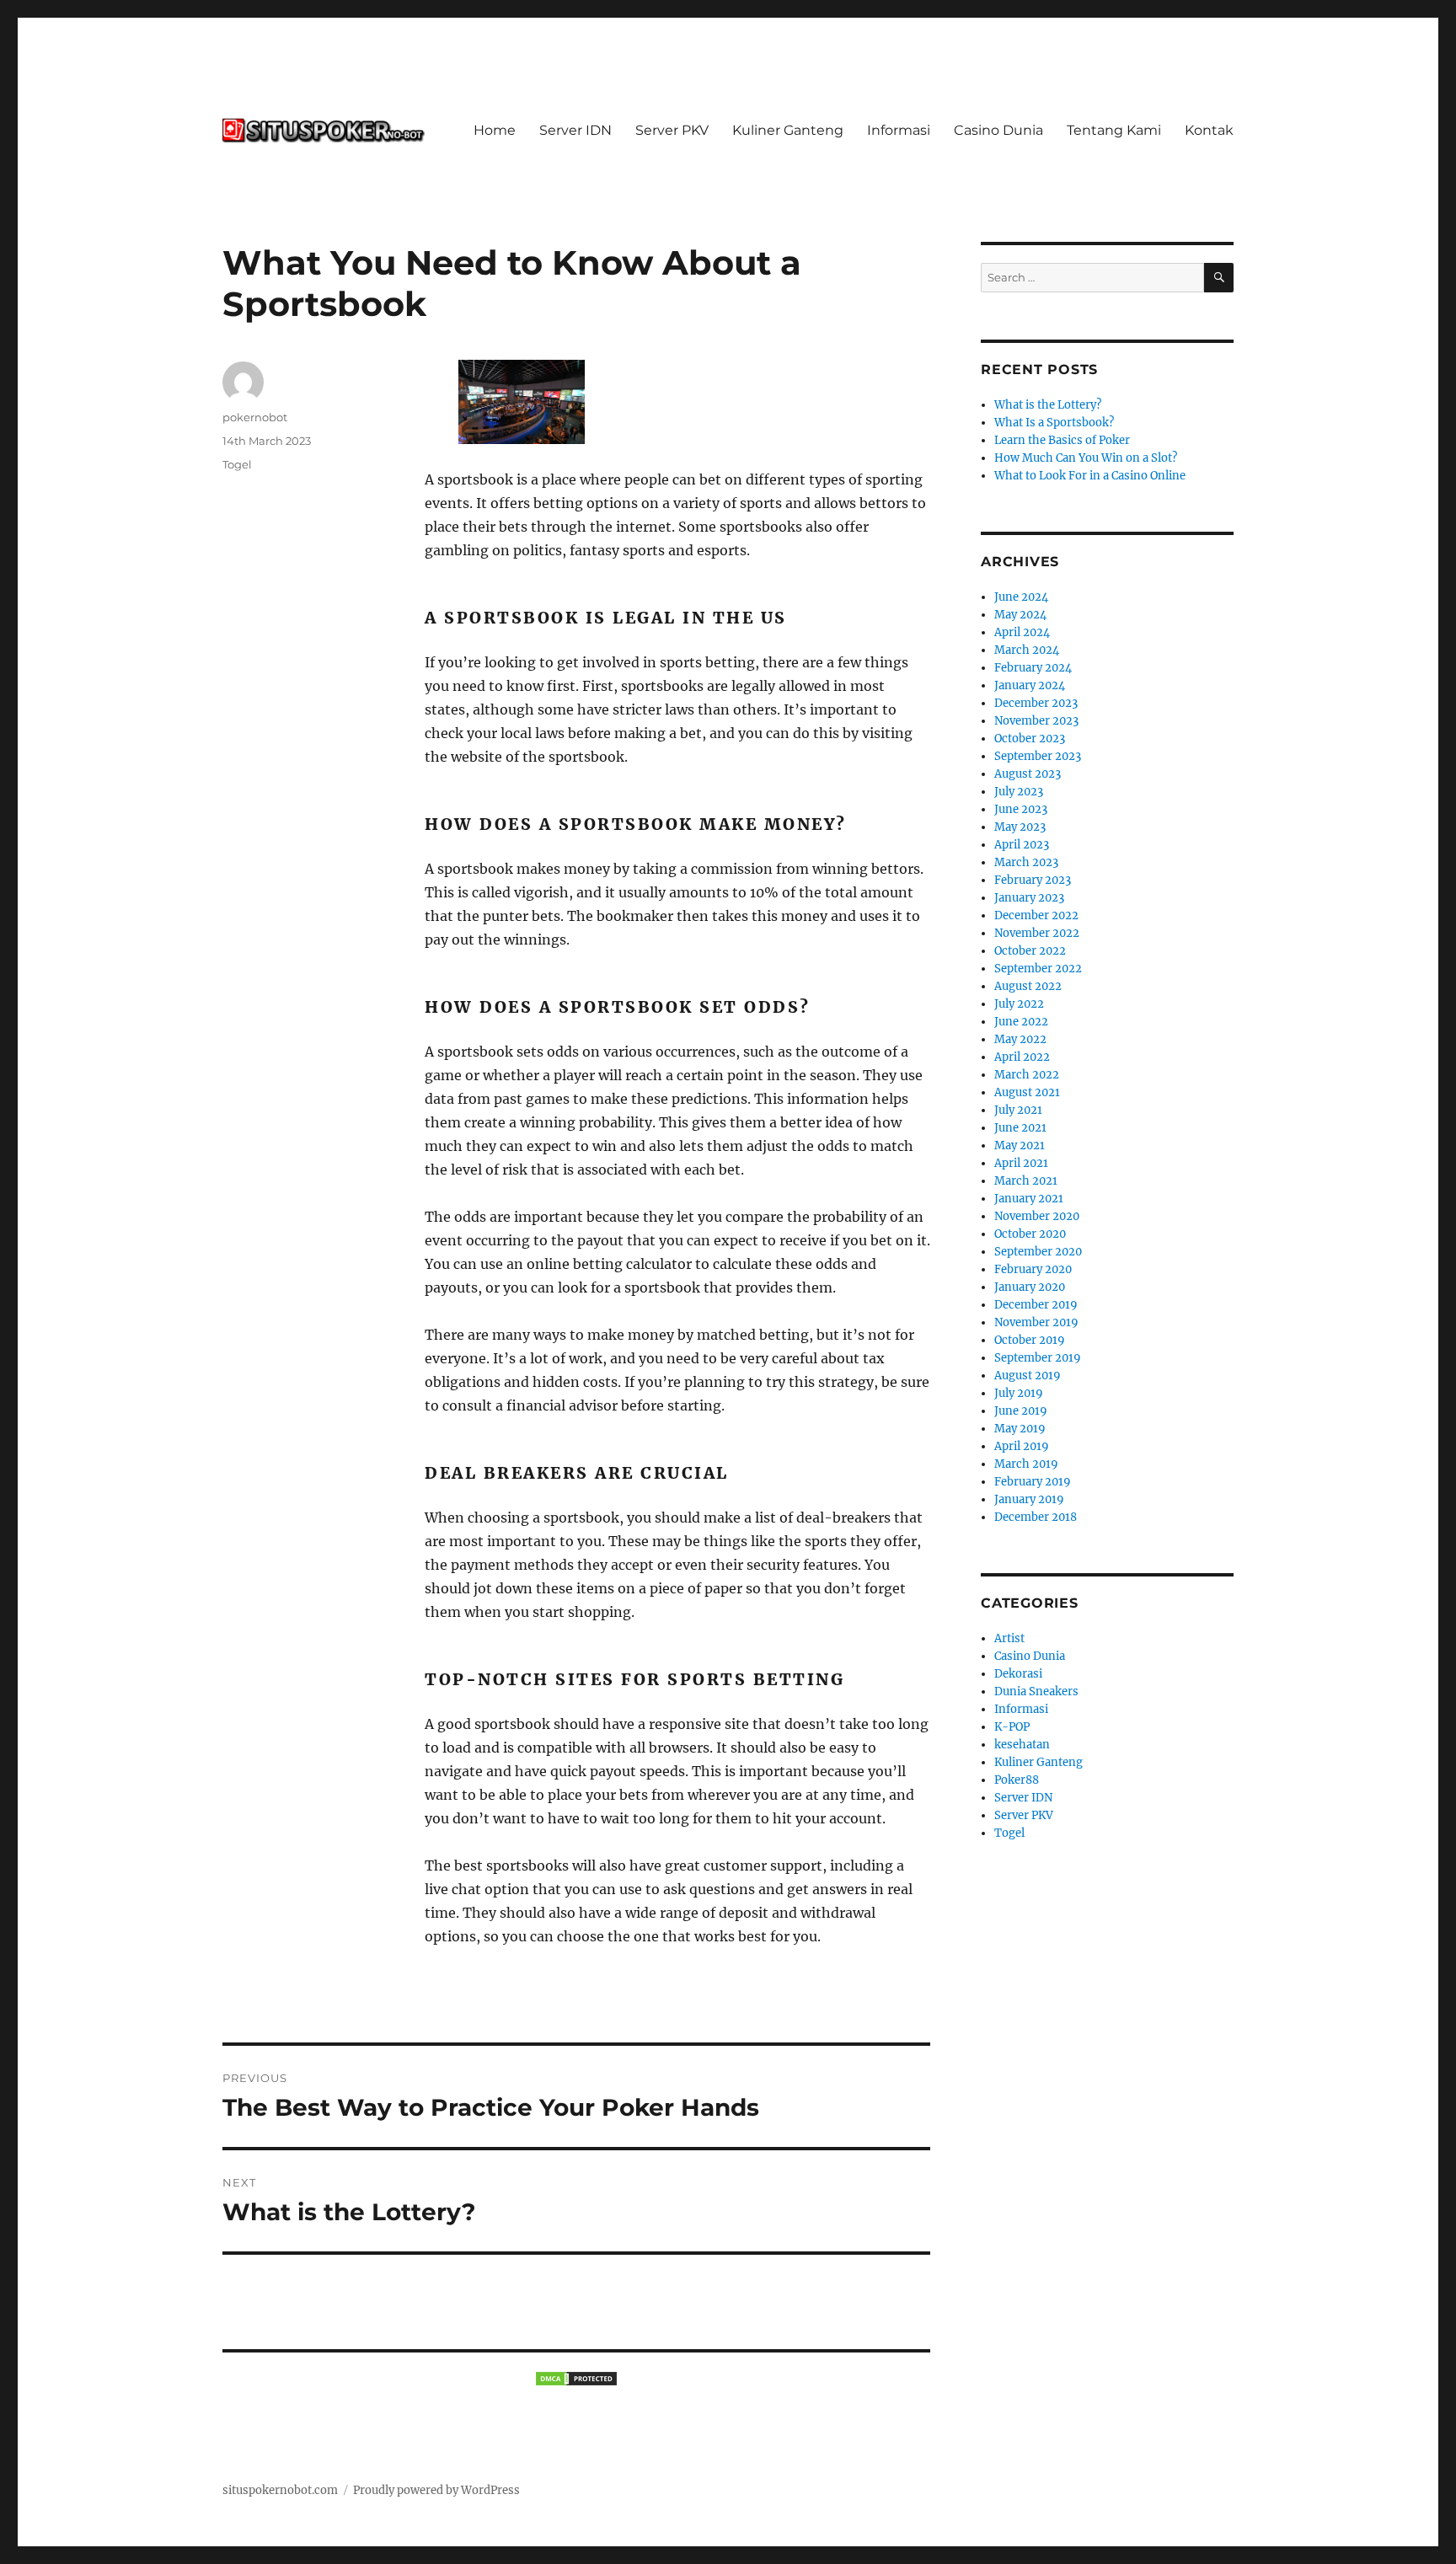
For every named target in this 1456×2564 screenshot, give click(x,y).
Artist (1009, 1638)
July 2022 (1019, 1004)
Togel (237, 464)
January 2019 (1029, 1499)
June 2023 (1021, 809)
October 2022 (1030, 951)
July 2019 (1019, 1393)
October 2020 (1030, 1234)
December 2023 (1036, 703)
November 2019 (1036, 1322)
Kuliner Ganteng (788, 130)
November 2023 (1036, 721)
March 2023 (1026, 862)
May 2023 (1020, 827)
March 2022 (1027, 1075)
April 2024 (1022, 632)
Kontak (1209, 130)
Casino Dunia (998, 130)
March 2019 (1026, 1464)
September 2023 (1038, 756)
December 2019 (1036, 1305)
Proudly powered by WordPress (436, 2490)
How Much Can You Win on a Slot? (1086, 458)
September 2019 (1038, 1358)
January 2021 (1029, 1199)
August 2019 (1028, 1376)
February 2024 (1033, 668)
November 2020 (1037, 1216)
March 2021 (1026, 1181)
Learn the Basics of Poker (1062, 440)
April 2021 (1021, 1163)
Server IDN (575, 130)
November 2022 (1037, 933)
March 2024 (1027, 650)
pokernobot (255, 417)
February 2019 (1033, 1482)
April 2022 (1022, 1057)
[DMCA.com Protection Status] (576, 2379)
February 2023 (1033, 880)
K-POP (1012, 1727)
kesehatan (1022, 1745)
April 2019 (1022, 1446)
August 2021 (1027, 1092)
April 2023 (1022, 845)
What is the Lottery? (1048, 405)
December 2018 (1036, 1517)
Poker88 (1017, 1780)
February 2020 (1033, 1269)
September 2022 (1038, 969)
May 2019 (1020, 1429)
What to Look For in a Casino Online (1090, 476)
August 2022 (1028, 986)
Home (495, 130)
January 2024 (1030, 685)
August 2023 (1028, 774)
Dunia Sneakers (1036, 1691)
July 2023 (1019, 792)
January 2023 (1029, 898)
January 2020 (1030, 1287)
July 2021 (1018, 1110)
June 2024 (1021, 597)
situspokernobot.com (280, 2490)
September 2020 (1038, 1252)
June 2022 (1021, 1022)
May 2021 (1020, 1146)
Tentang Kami (1114, 130)
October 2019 (1030, 1340)
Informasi (899, 130)
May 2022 (1020, 1039)
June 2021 (1020, 1128)
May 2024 (1020, 615)
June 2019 (1021, 1411)
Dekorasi (1018, 1674)
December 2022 (1036, 915)
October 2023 (1030, 739)
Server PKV (672, 130)
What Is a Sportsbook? (1054, 423)
